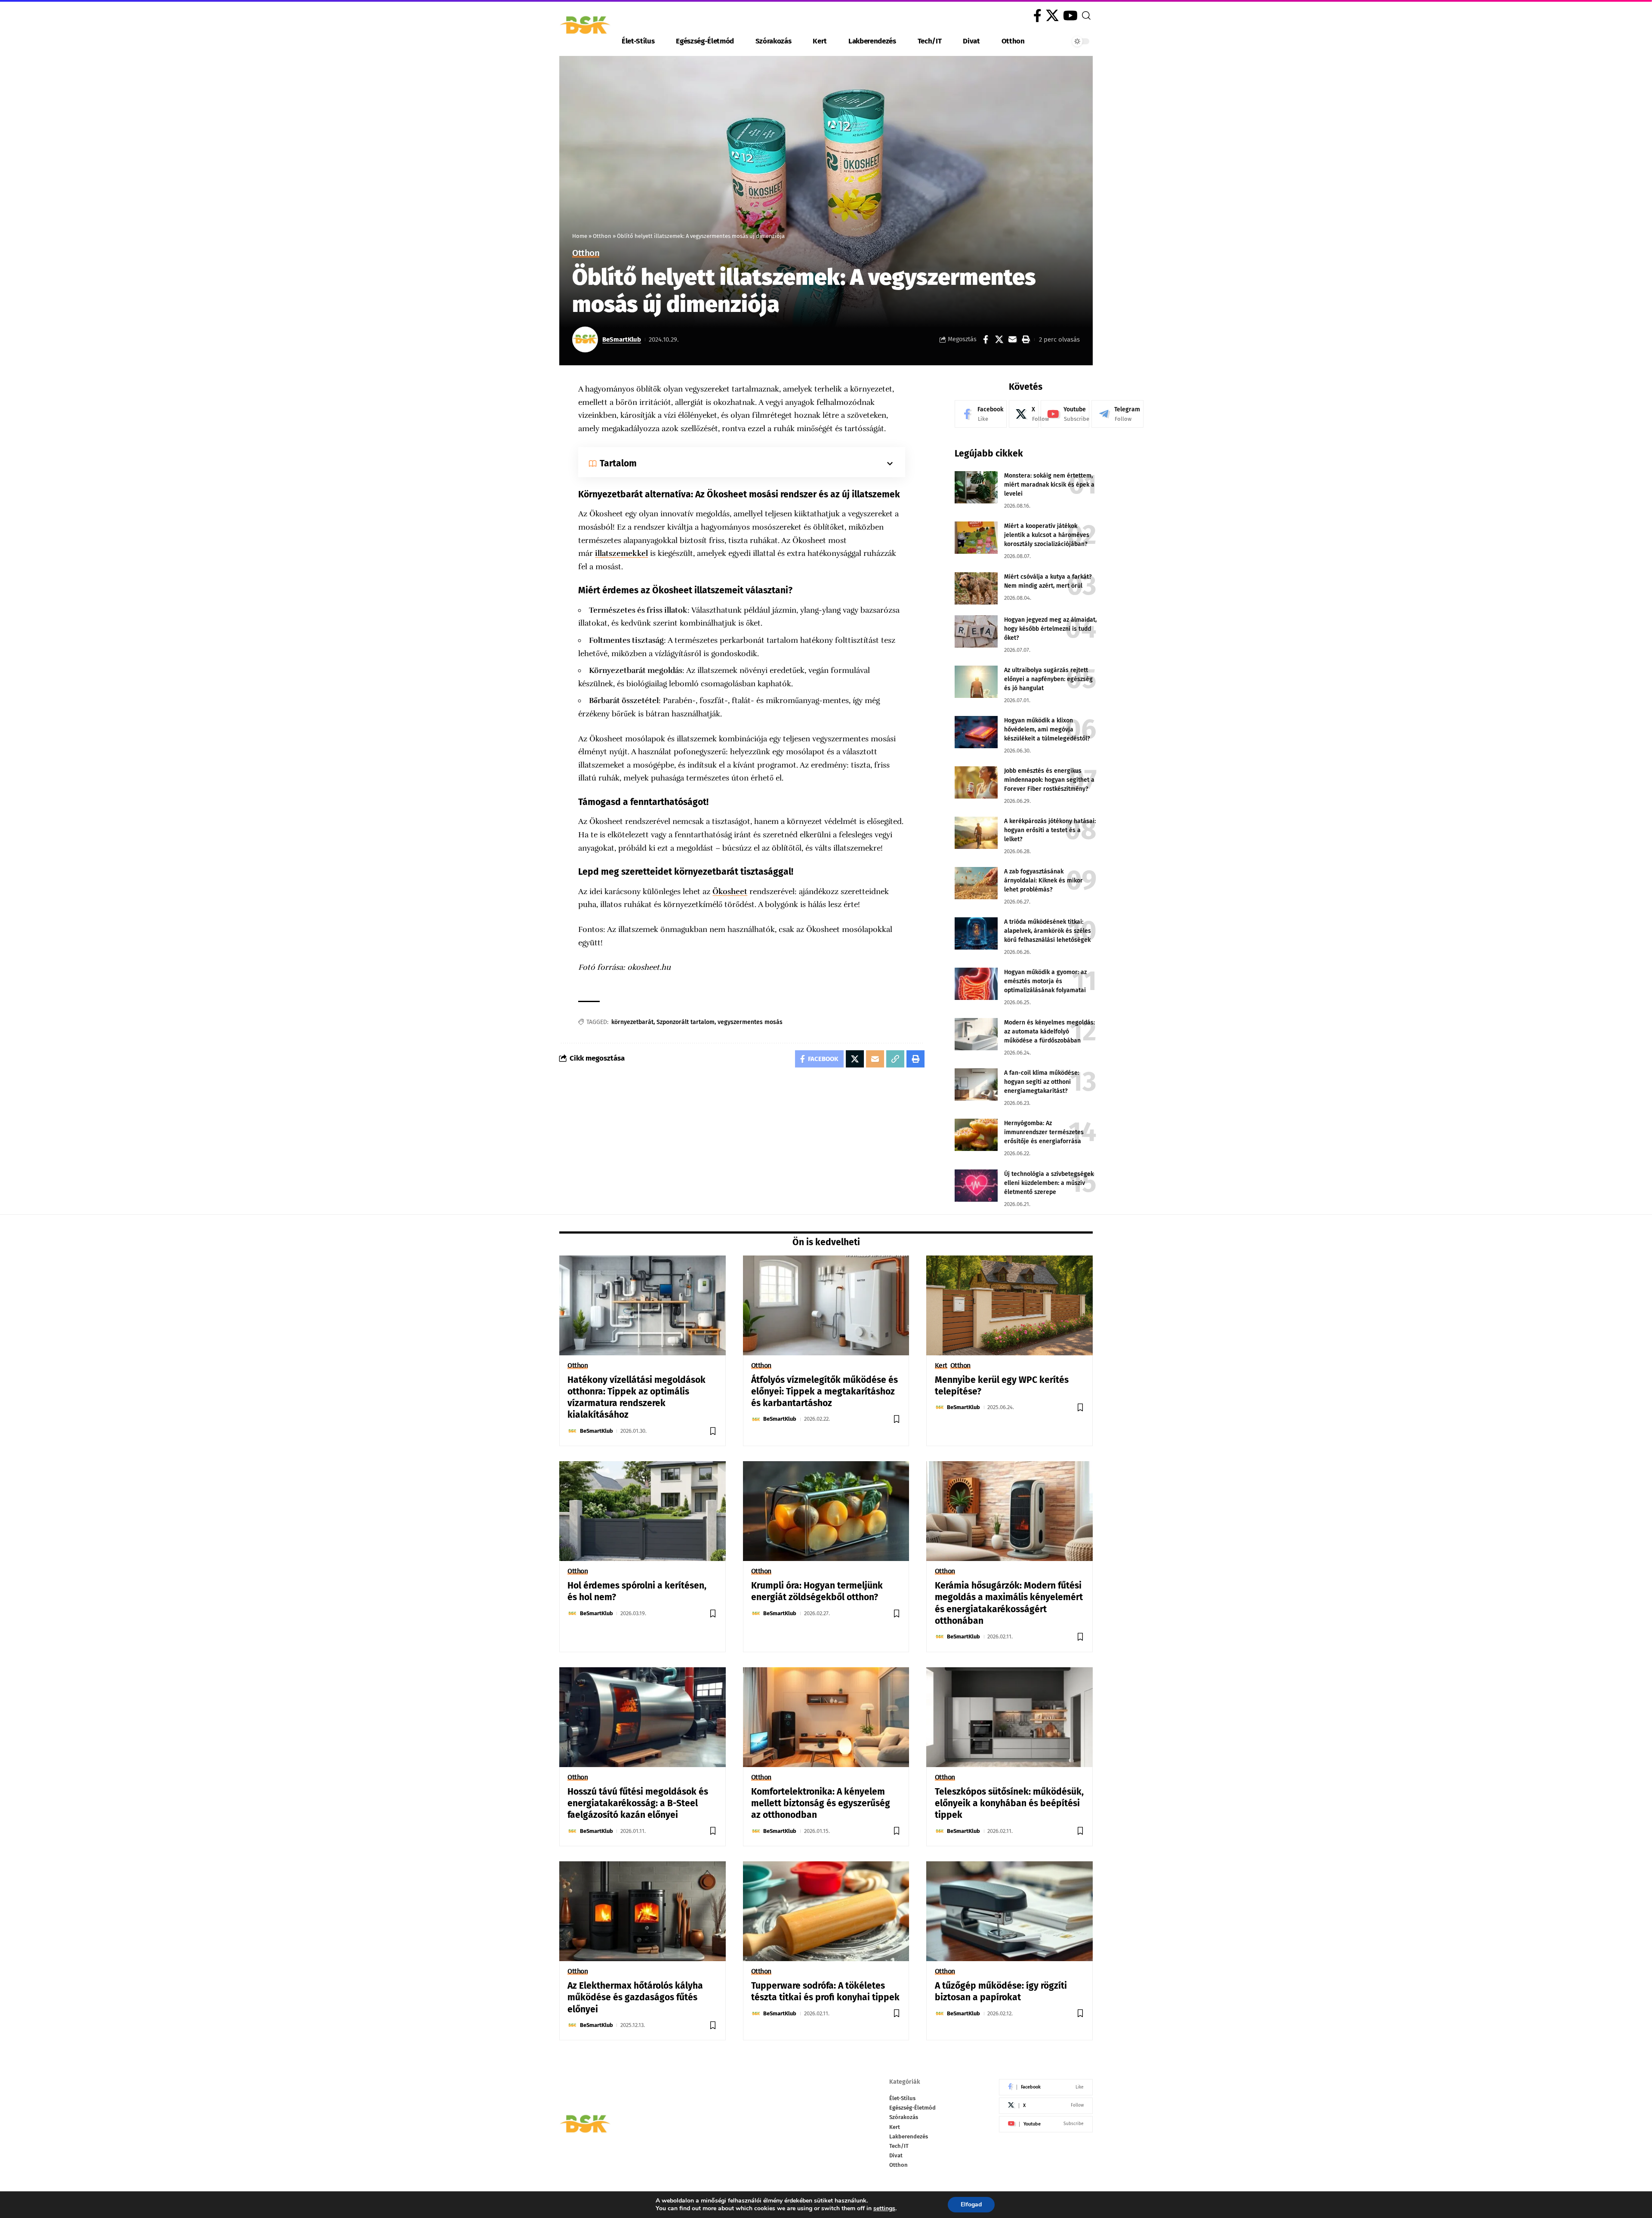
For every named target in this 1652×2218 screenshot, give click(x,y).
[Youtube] (1065, 414)
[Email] (1012, 339)
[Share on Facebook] (986, 339)
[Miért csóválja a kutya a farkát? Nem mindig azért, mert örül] (976, 588)
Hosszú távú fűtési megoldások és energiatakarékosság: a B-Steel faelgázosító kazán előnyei (638, 1803)
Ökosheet (730, 892)
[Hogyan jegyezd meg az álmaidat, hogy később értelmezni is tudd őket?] (976, 631)
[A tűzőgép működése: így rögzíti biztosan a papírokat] (1009, 1911)
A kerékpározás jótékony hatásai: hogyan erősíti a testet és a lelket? (1050, 830)
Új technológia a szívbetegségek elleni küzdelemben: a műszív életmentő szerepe (1049, 1183)
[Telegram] (1117, 414)
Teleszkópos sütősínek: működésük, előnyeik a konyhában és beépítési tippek (1009, 1803)
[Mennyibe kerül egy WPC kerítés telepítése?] (1009, 1305)
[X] (1052, 16)
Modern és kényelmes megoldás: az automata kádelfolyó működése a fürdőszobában (1049, 1032)
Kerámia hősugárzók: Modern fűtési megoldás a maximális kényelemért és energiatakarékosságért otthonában (1009, 1603)
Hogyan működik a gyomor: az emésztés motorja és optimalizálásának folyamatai (1045, 981)
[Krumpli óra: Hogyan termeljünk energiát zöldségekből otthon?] (826, 1511)
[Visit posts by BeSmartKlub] (585, 339)
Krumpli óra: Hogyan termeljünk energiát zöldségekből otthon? (817, 1591)
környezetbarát (632, 1022)
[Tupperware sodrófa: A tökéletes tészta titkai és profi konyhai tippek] (826, 1911)
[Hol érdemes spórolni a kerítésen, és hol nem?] (643, 1511)
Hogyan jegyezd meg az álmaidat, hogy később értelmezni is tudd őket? (1050, 629)
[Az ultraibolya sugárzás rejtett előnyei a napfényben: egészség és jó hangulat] (976, 682)
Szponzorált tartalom (686, 1022)
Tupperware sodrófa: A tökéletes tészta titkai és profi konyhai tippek (825, 1991)
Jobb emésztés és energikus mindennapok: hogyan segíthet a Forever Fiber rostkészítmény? (1049, 780)
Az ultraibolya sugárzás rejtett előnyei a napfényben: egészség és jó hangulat (1048, 679)
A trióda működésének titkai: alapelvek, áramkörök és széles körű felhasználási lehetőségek (1048, 931)
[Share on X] (999, 339)
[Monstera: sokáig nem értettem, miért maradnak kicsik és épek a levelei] (976, 487)
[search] (1086, 15)
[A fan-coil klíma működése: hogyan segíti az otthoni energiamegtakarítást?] (976, 1084)
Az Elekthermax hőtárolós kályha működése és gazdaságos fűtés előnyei (635, 1997)
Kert (941, 1366)
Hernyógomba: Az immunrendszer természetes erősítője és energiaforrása (1044, 1132)
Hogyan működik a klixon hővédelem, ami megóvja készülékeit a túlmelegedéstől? (1047, 730)
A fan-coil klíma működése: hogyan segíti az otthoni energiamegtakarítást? (1042, 1082)
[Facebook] (1037, 16)
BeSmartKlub (622, 339)
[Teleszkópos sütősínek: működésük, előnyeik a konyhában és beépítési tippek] (1009, 1717)
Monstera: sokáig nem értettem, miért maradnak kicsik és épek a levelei (1049, 485)
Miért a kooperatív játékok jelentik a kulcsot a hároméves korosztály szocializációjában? (1047, 535)
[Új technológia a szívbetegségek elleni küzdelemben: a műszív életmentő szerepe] (976, 1186)
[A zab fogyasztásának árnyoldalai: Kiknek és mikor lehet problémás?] (976, 883)
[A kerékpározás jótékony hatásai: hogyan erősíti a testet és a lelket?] (976, 833)
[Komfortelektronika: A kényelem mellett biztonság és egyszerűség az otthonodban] (826, 1717)
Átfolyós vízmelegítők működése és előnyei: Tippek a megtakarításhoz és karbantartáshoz (824, 1392)
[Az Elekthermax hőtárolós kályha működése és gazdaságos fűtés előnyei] (643, 1911)
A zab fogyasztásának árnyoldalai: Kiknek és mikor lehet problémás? (1043, 881)
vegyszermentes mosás (750, 1022)
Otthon (602, 236)
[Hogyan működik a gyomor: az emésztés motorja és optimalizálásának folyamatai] (976, 984)
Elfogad (971, 2204)
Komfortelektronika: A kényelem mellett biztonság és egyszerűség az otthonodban (821, 1803)
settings (884, 2209)
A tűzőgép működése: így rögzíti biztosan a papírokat (1001, 1991)
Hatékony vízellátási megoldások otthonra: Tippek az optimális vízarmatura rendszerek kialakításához (636, 1397)
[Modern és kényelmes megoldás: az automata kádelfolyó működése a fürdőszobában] (976, 1034)
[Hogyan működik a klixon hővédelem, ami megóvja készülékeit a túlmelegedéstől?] (976, 732)
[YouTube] (1070, 16)
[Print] (1026, 339)
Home (580, 236)
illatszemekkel (621, 553)
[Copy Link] (895, 1059)
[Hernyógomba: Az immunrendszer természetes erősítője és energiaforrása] (976, 1135)
